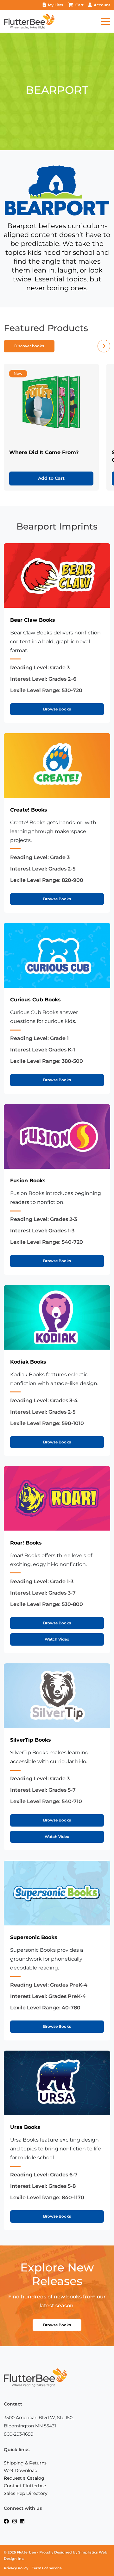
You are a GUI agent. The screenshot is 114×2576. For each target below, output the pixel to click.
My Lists (55, 5)
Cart (79, 5)
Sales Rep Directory (26, 2493)
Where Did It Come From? (44, 452)
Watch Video (57, 1639)
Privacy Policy (16, 2568)
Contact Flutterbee (25, 2486)
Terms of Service (47, 2568)
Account (102, 5)
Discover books (29, 346)
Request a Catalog (24, 2478)
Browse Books (57, 709)
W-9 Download (21, 2470)
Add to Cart (51, 478)
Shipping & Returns (25, 2463)
